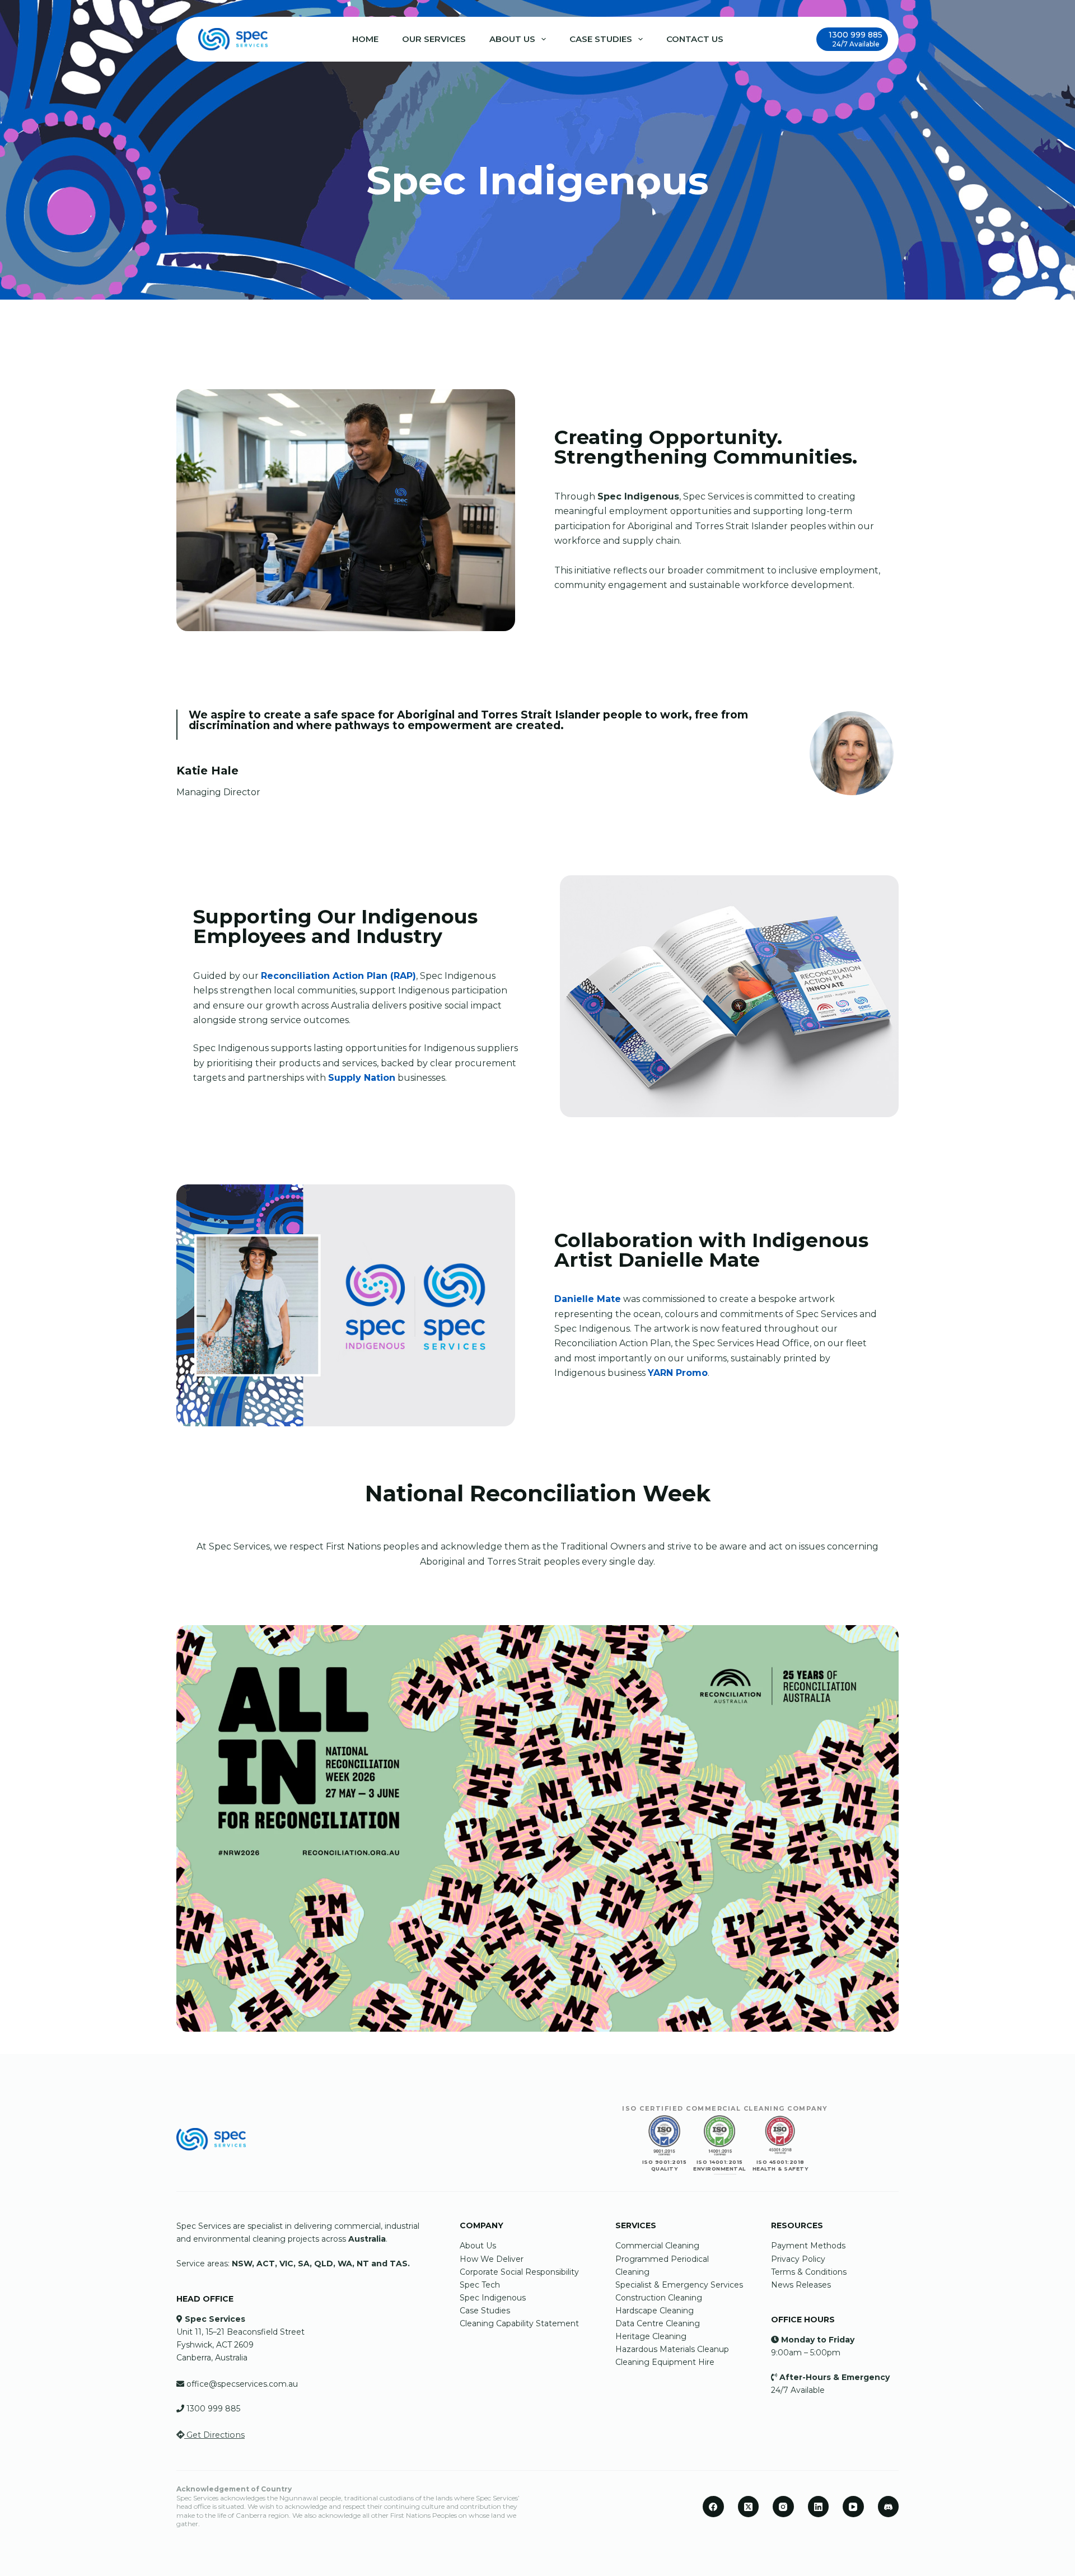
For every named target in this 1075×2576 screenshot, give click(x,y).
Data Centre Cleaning (658, 2323)
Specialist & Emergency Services (679, 2285)
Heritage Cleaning (651, 2336)
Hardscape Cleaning (655, 2311)
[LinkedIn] (819, 2507)
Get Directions (214, 2435)
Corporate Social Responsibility (519, 2272)
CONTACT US (695, 39)
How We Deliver (493, 2259)
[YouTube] (853, 2507)
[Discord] (889, 2507)
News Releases (801, 2285)
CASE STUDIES (601, 39)
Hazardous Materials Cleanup (672, 2349)
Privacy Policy (798, 2259)
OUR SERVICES (434, 39)
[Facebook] (713, 2507)
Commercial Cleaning (657, 2246)
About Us (478, 2246)
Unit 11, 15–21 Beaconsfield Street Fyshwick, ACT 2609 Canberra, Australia (240, 2345)
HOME (365, 39)
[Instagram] (783, 2507)
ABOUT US (512, 39)
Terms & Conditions (809, 2272)
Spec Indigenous (493, 2298)
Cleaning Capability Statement (519, 2323)
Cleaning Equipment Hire (665, 2362)
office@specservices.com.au (242, 2384)
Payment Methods (808, 2246)
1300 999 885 (213, 2409)
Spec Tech (480, 2285)
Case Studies (485, 2311)
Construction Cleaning (659, 2298)
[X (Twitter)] (749, 2507)
